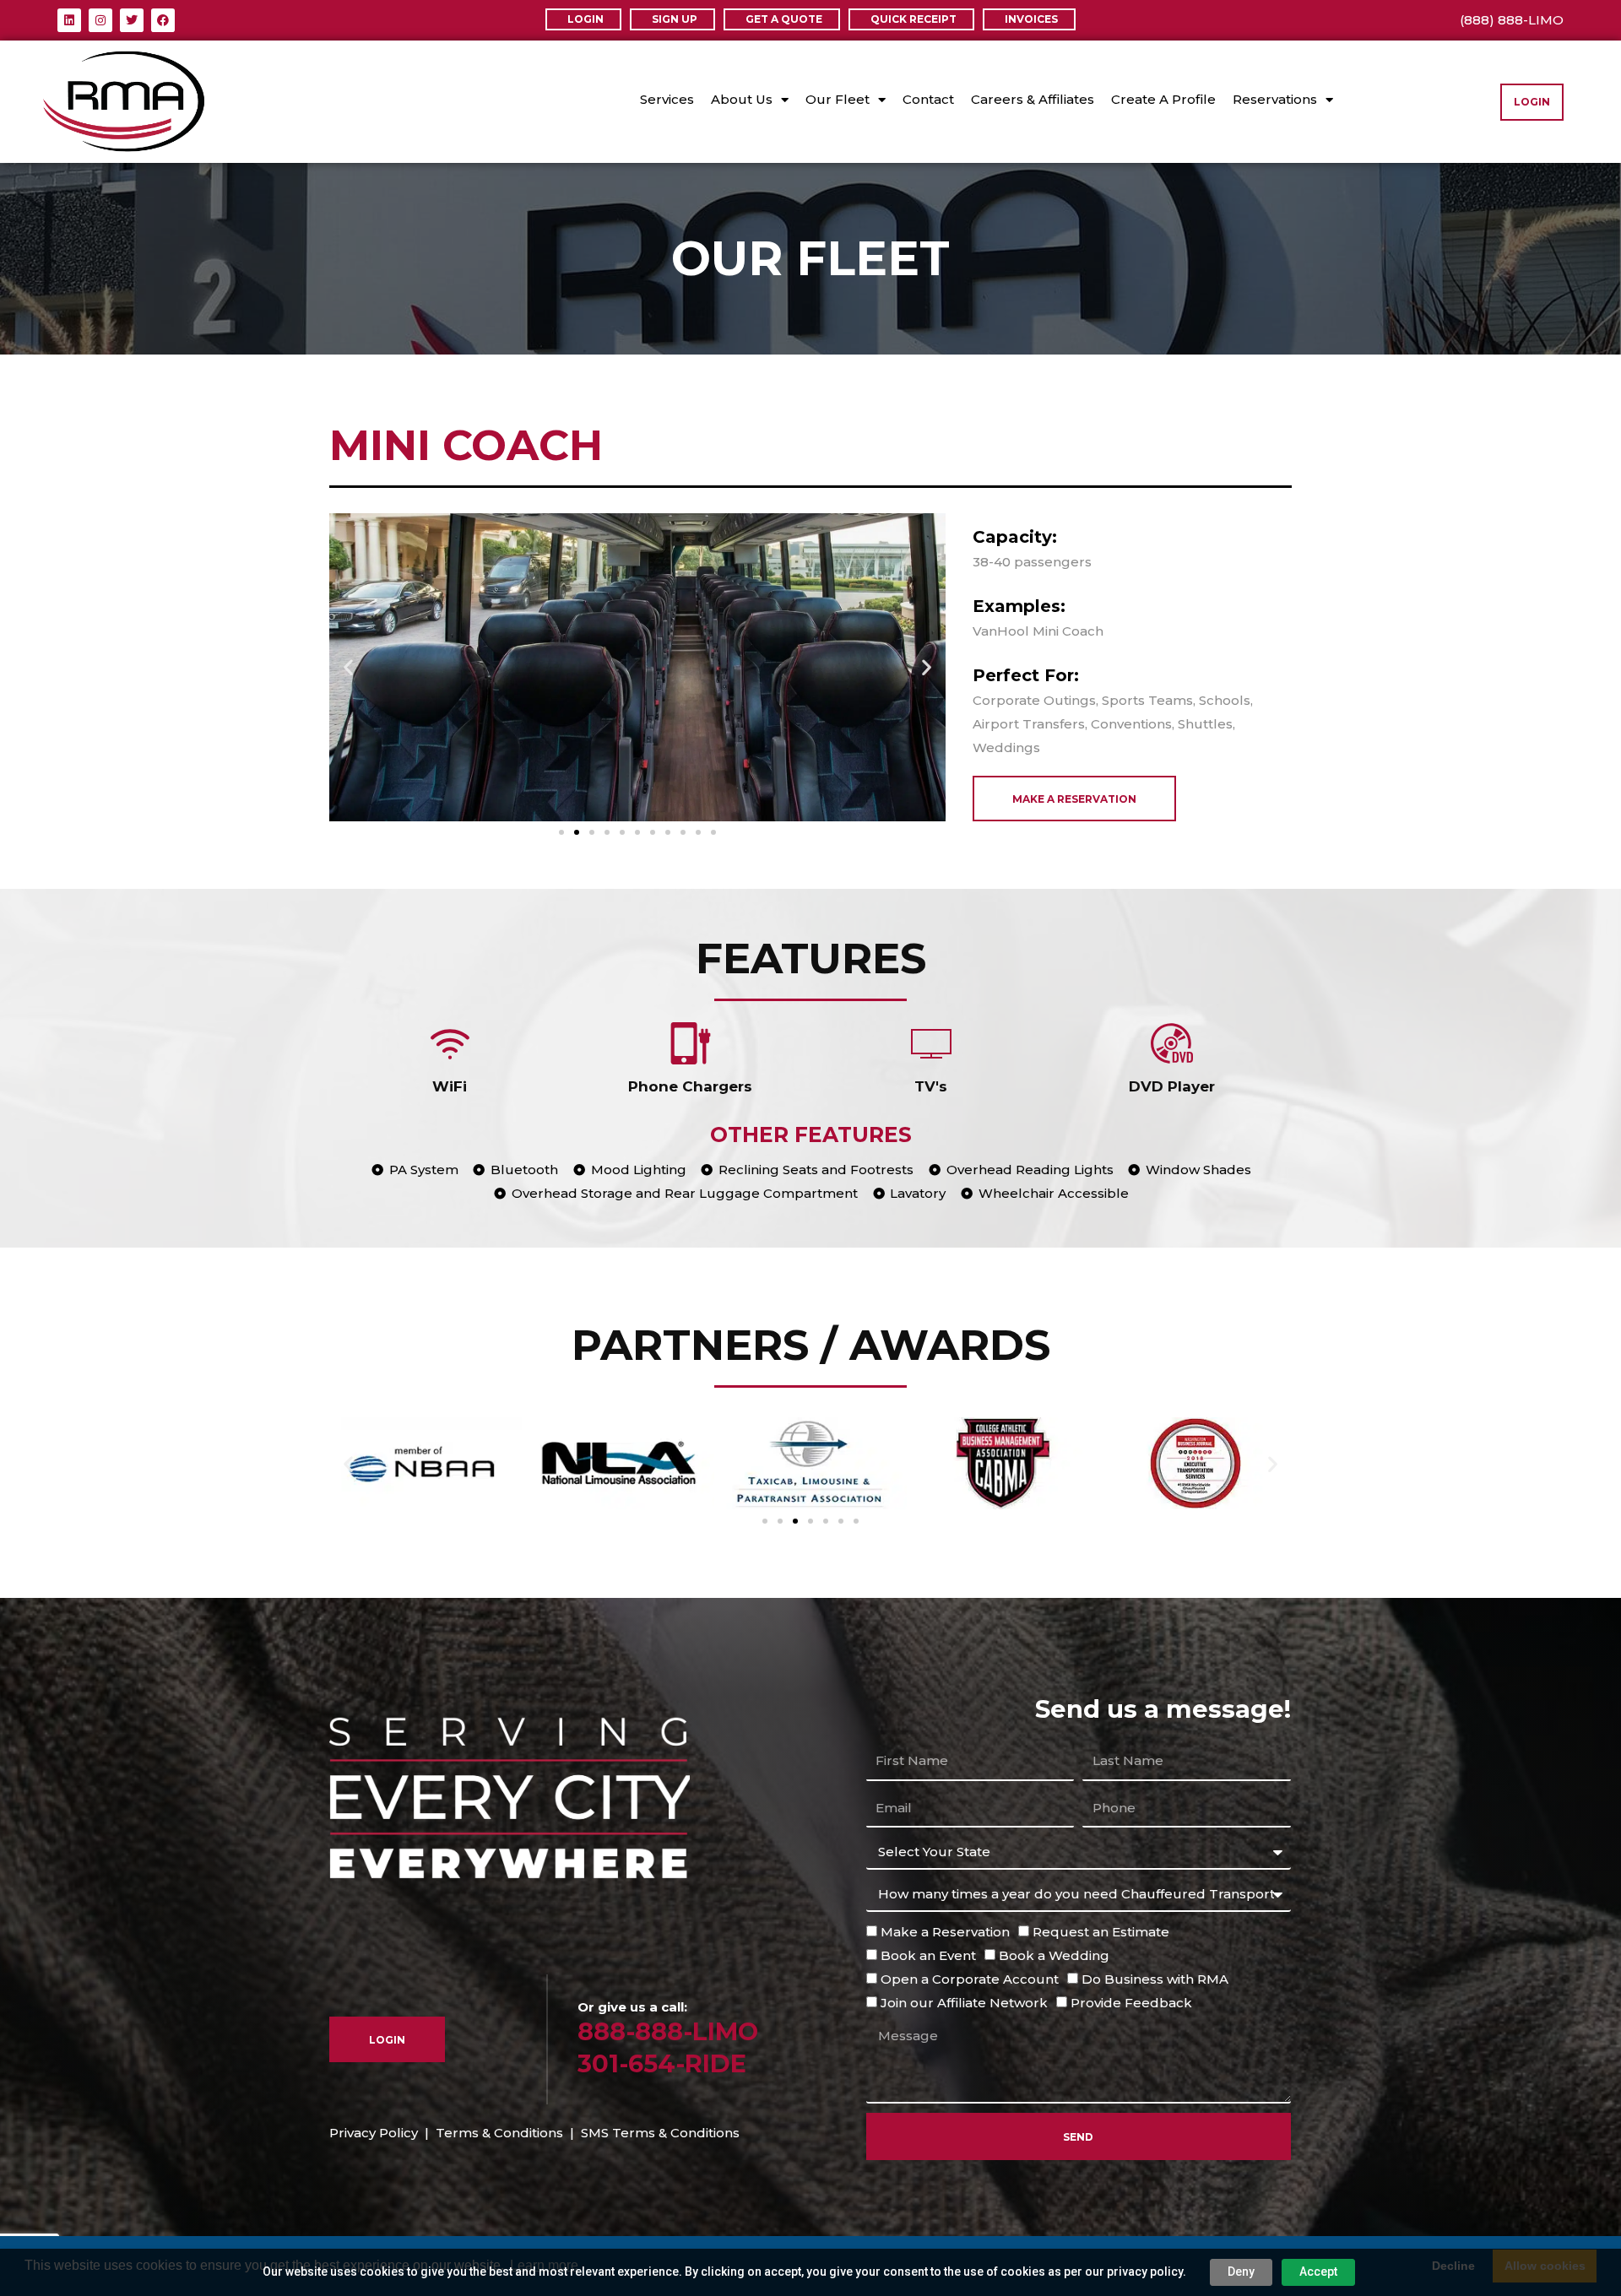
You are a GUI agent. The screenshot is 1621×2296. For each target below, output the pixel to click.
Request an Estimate (1101, 1932)
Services (667, 99)
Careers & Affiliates (1033, 99)
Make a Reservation (945, 1932)
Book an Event (928, 1955)
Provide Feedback (1131, 2003)
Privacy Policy (374, 2133)
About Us (742, 99)
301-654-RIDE (662, 2063)
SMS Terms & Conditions (660, 2133)
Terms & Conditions (499, 2133)
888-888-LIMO (668, 2031)
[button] (348, 667)
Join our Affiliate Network (964, 2003)
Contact (928, 99)
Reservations (1275, 99)
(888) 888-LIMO (1512, 20)
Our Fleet (838, 99)
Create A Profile (1163, 99)
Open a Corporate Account (970, 1979)
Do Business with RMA (1155, 1979)
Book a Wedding (1054, 1955)
